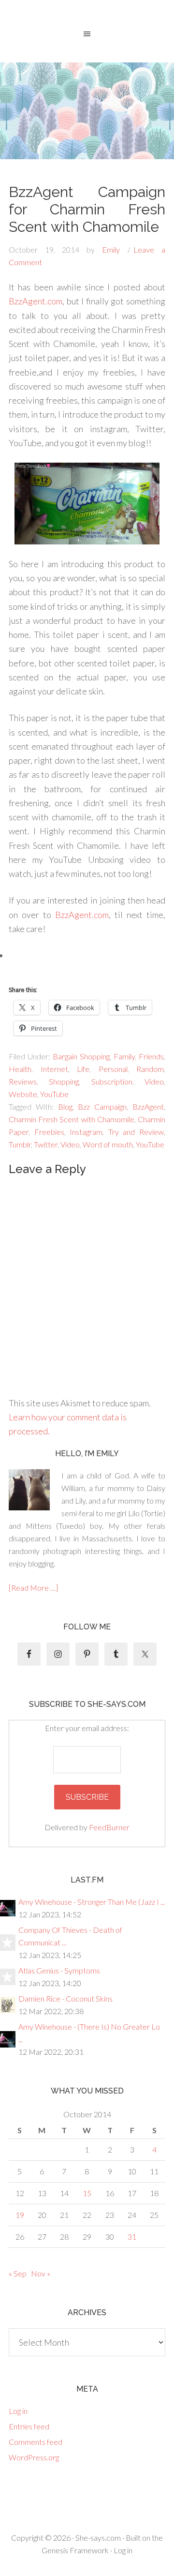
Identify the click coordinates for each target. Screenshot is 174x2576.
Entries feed (29, 2426)
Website (23, 1094)
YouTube (54, 1094)
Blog (65, 1107)
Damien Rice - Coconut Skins (65, 1998)
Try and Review (136, 1132)
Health (20, 1069)
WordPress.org (34, 2457)
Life (83, 1069)
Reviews (23, 1081)
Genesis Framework (75, 2550)
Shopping (64, 1081)
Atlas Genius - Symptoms (59, 1970)
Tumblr (20, 1144)
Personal (113, 1069)
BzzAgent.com (36, 301)
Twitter (46, 1144)
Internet (54, 1069)
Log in (18, 2411)
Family (124, 1056)
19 (20, 2215)
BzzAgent (148, 1107)
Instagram (86, 1132)
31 (132, 2237)
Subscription (112, 1081)
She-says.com (98, 2538)
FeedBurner (109, 1827)
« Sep (18, 2273)
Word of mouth (108, 1144)
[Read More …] (33, 1588)
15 (87, 2193)
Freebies (49, 1132)
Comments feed (36, 2442)
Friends (151, 1056)
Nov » (41, 2273)
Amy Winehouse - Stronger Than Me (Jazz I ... (92, 1902)
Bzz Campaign (102, 1107)
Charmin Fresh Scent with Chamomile (72, 1119)
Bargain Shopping (81, 1056)
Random (150, 1069)
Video (154, 1081)
